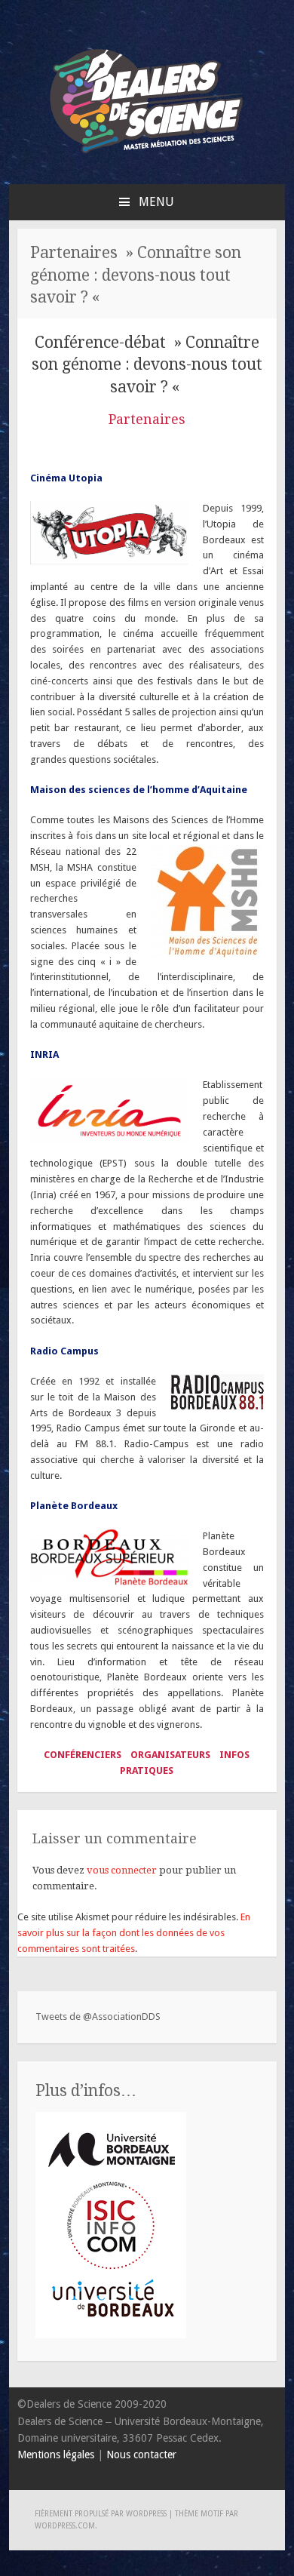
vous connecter (122, 1870)
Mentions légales (56, 2455)
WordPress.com (65, 2526)
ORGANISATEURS (170, 1755)
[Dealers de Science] (147, 157)
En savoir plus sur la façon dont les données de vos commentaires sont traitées (134, 1933)
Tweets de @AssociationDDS (98, 2017)
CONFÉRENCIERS (84, 1755)
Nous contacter (141, 2455)
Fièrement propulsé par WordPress (101, 2514)
